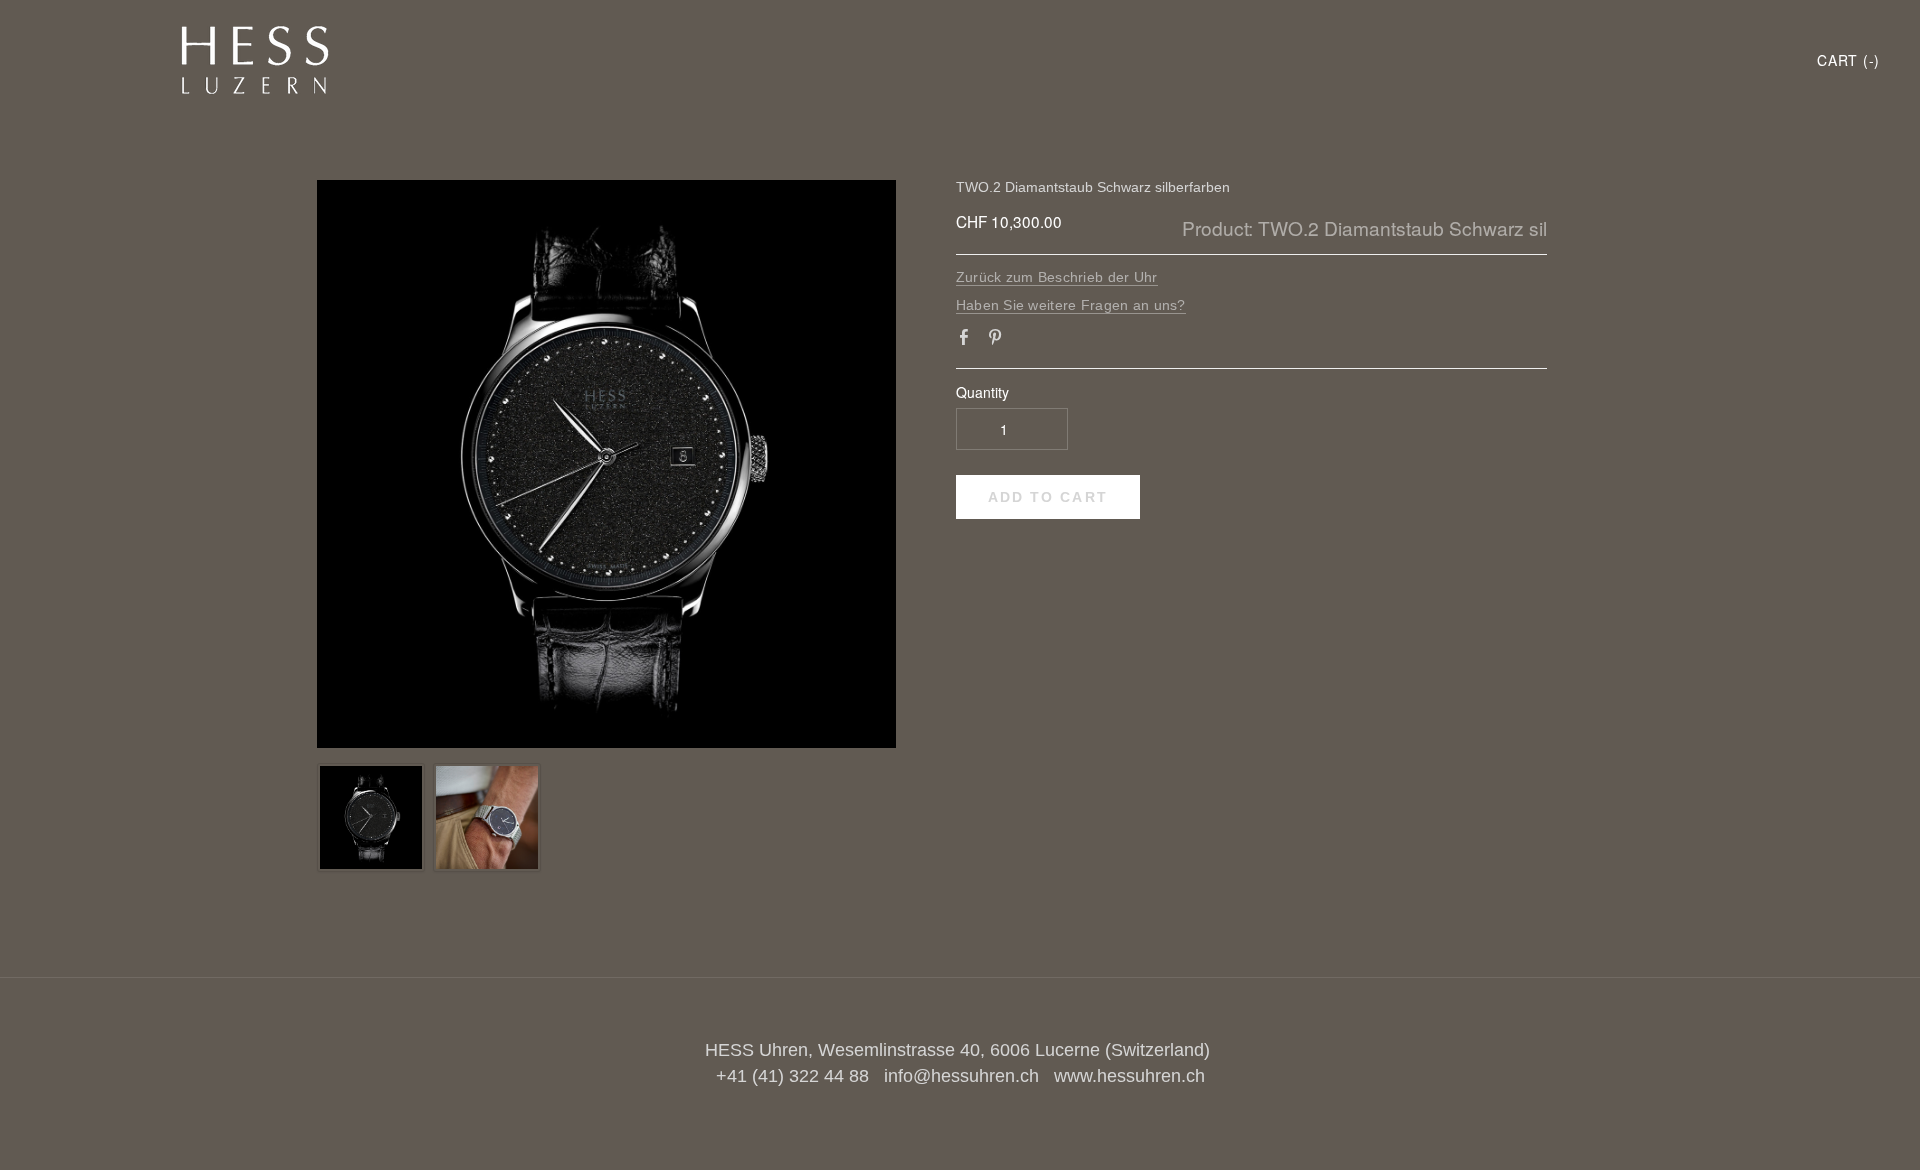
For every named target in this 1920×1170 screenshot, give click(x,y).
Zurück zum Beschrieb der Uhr (1057, 277)
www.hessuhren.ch (1129, 1076)
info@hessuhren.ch (961, 1076)
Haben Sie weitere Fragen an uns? (1071, 305)
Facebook (968, 341)
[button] (1048, 497)
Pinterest (999, 341)
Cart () (1848, 60)
